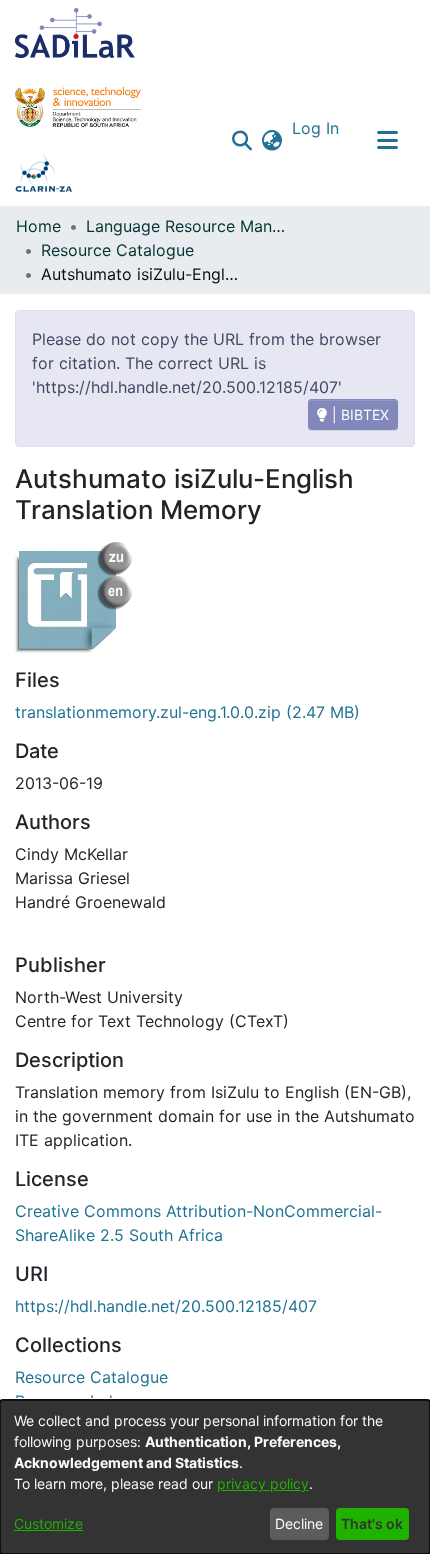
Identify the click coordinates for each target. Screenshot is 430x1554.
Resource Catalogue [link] (117, 250)
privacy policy (263, 1483)
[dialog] (215, 1477)
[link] (91, 1377)
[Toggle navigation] (387, 140)
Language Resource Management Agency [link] (186, 226)
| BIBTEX (358, 414)
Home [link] (38, 226)
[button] (242, 140)
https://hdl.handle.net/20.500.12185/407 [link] (166, 1306)
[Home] (75, 33)
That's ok (372, 1523)
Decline (299, 1523)
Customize (48, 1523)
